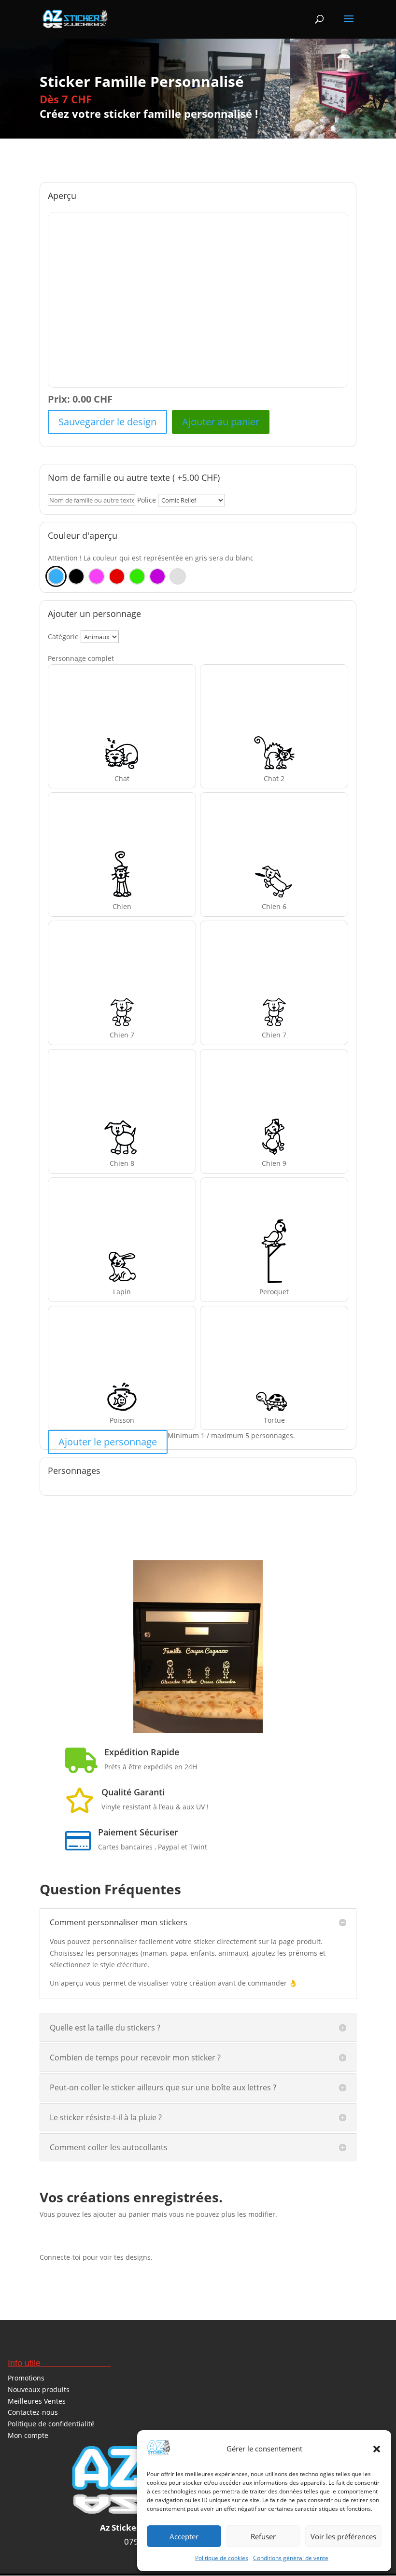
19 (194, 1714)
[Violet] (157, 576)
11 (220, 1702)
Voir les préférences (343, 2536)
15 (253, 1702)
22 (219, 1714)
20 (202, 1714)
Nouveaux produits (39, 2389)
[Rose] (97, 576)
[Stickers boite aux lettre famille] (198, 1730)
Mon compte (28, 2435)
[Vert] (137, 576)
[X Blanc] (178, 576)
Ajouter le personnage (108, 1442)
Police (147, 500)
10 (212, 1702)
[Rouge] (117, 576)
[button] (377, 2449)
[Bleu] (56, 576)
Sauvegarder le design (107, 422)
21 (210, 1714)
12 (228, 1702)
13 (236, 1702)
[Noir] (76, 576)
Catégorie (63, 637)
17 (177, 1714)
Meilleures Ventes (37, 2401)
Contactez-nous (33, 2412)
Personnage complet (81, 658)
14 (245, 1702)
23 (227, 1714)
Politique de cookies (222, 2558)
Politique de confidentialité (51, 2424)
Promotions (26, 2378)
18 (186, 1714)
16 (169, 1714)
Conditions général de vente (291, 2558)
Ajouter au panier (221, 422)
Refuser (263, 2536)
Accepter (184, 2536)
